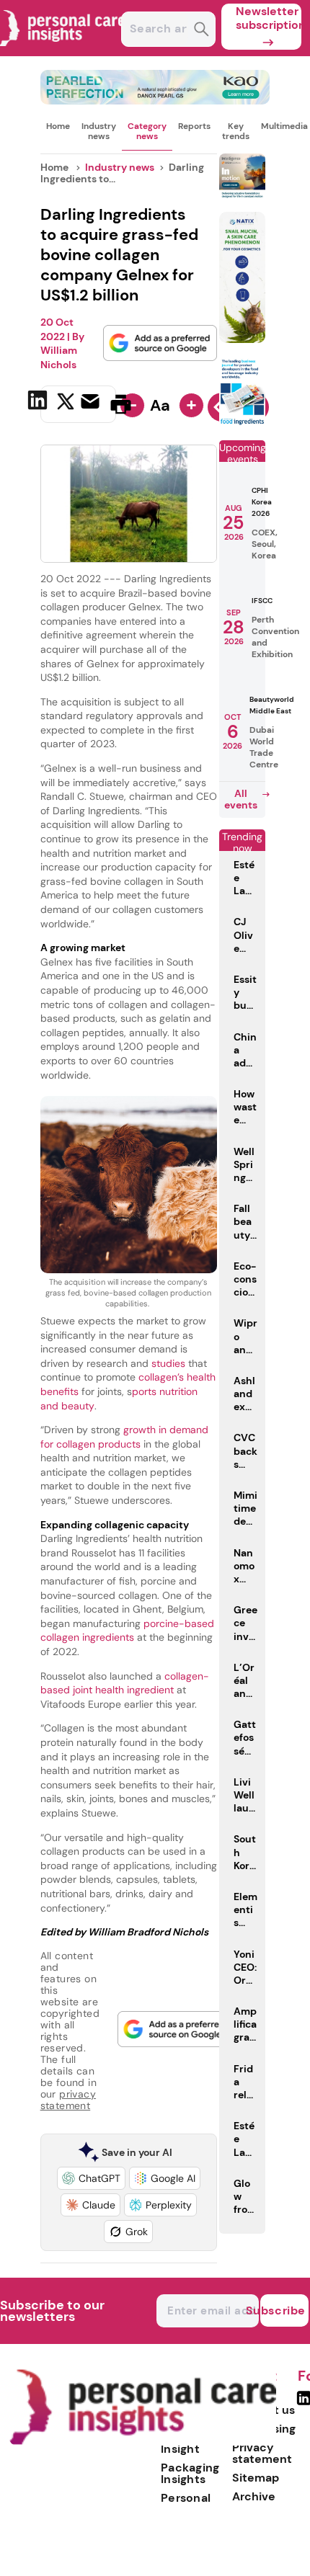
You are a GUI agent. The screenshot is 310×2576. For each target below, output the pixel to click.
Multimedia (284, 126)
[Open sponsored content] (155, 101)
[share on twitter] (66, 404)
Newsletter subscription (269, 18)
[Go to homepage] (143, 2442)
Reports (194, 126)
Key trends (236, 131)
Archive (254, 2496)
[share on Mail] (92, 403)
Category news (147, 131)
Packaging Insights (190, 2473)
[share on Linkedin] (39, 403)
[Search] (201, 31)
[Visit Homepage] (63, 52)
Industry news (99, 131)
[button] (91, 2178)
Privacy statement (262, 2453)
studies (168, 1363)
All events (241, 799)
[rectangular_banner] (242, 423)
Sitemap (256, 2478)
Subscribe (283, 2310)
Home (58, 126)
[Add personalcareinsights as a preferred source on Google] (160, 343)
